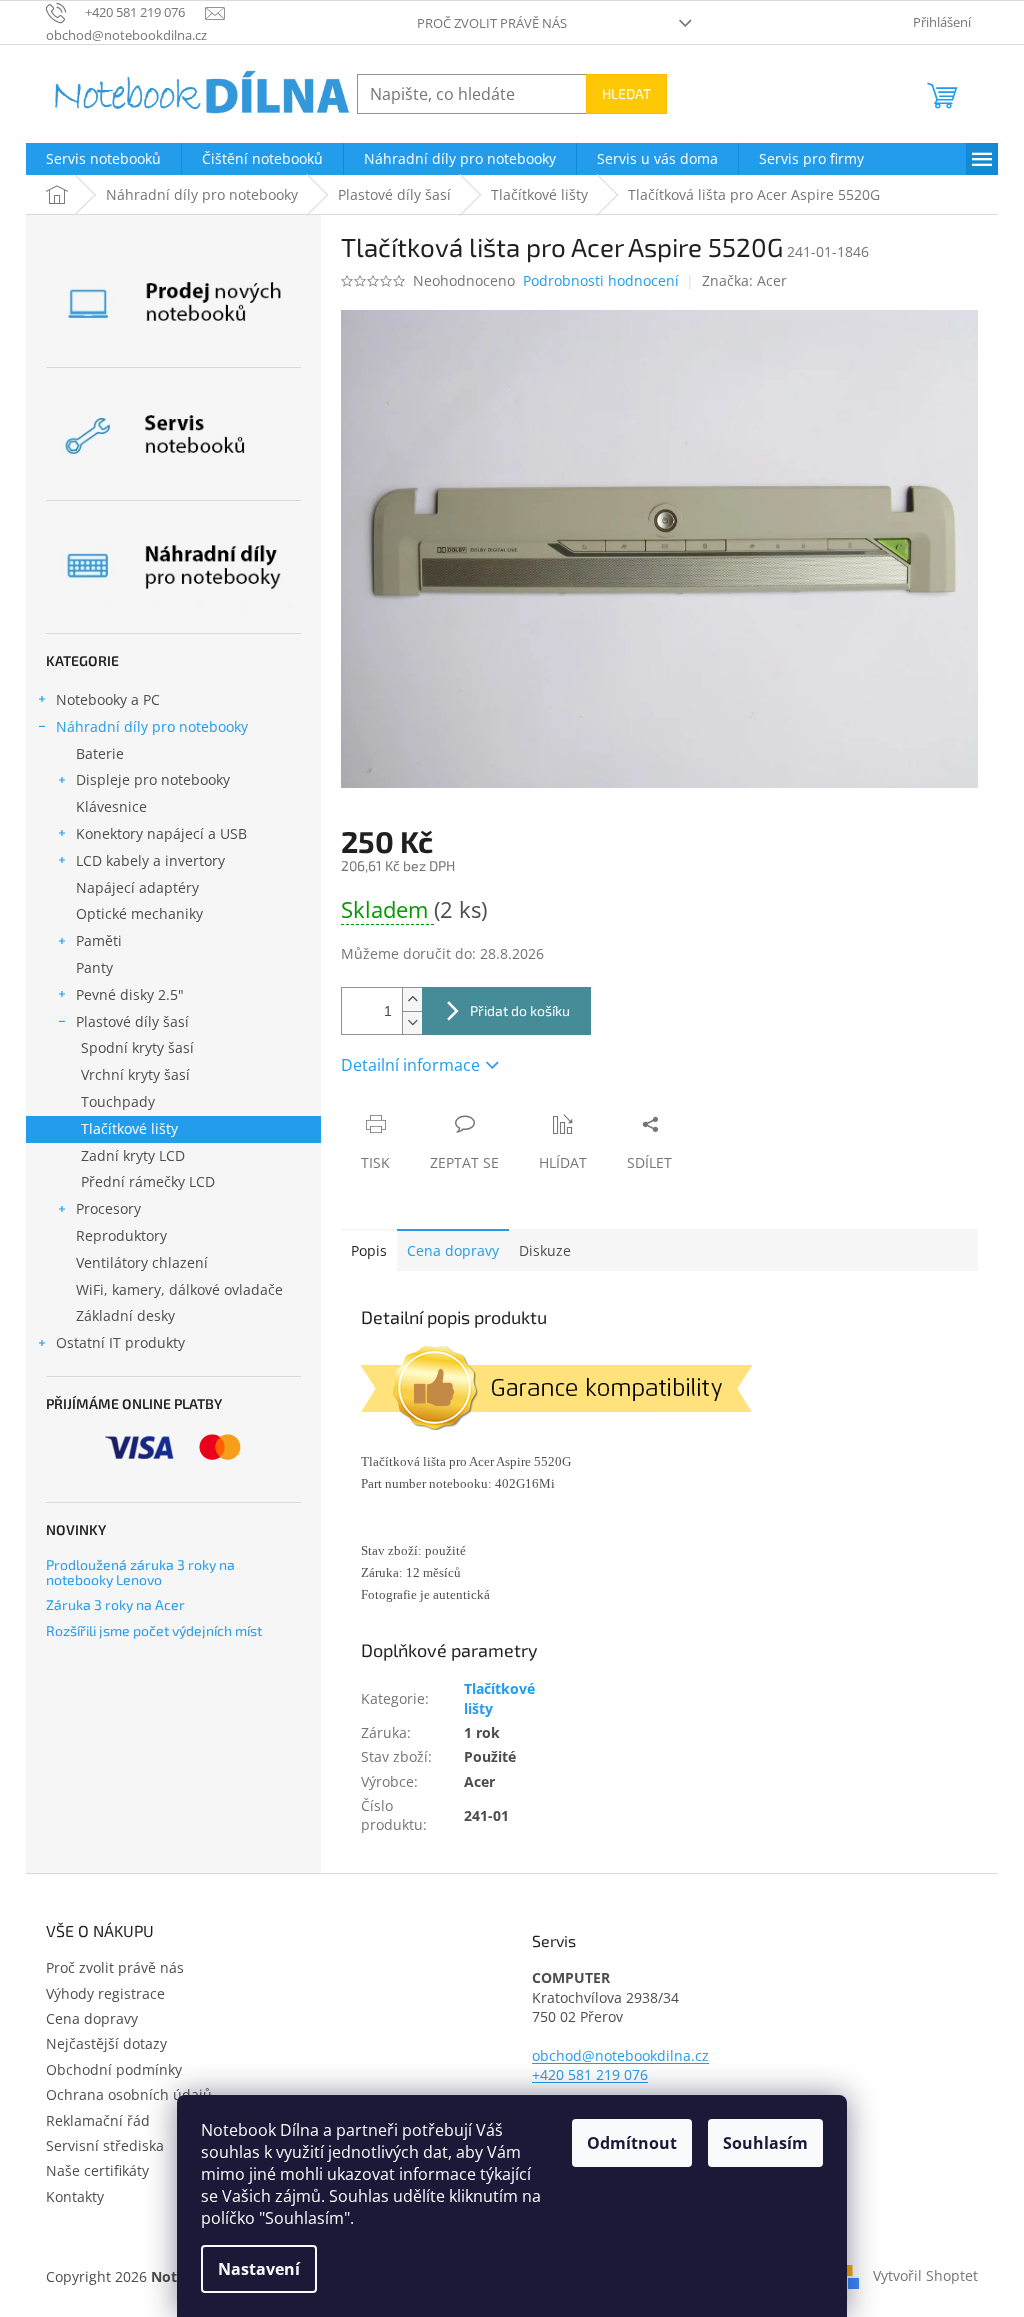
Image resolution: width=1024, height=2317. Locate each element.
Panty (94, 967)
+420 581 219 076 (590, 2074)
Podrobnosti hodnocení (601, 280)
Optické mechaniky (139, 913)
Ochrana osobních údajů (129, 2094)
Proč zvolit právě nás (492, 23)
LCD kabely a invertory (150, 860)
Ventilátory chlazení (142, 1262)
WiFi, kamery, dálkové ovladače (179, 1289)
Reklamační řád (98, 2120)
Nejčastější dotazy (106, 2043)
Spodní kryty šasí (137, 1047)
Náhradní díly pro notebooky (152, 726)
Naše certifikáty (97, 2170)
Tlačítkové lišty (129, 1128)
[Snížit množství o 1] (412, 1022)
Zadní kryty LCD (133, 1155)
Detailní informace (410, 1065)
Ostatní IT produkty (120, 1342)
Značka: (744, 280)
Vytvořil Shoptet (925, 2274)
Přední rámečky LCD (148, 1181)
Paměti (99, 940)
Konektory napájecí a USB (161, 833)
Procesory (108, 1208)
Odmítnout (632, 2143)
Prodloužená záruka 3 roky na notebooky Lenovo (140, 1572)
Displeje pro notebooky (153, 779)
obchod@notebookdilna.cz (620, 2055)
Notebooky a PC (108, 699)
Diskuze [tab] (545, 1250)
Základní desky (125, 1315)
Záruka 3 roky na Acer (115, 1604)
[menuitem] (103, 159)
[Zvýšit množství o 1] (412, 999)
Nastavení (259, 2269)
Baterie (100, 753)
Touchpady (118, 1101)
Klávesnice (111, 806)
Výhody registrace (105, 1993)
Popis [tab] (369, 1250)
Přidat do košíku (520, 1010)
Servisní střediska (105, 2145)
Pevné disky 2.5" (130, 994)
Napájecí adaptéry (137, 887)
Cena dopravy (453, 1250)
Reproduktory (121, 1235)
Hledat (626, 93)
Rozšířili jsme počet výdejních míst (154, 1630)
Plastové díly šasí (132, 1021)
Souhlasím (765, 2143)
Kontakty (75, 2196)
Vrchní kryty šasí (135, 1074)
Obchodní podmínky (114, 2069)
